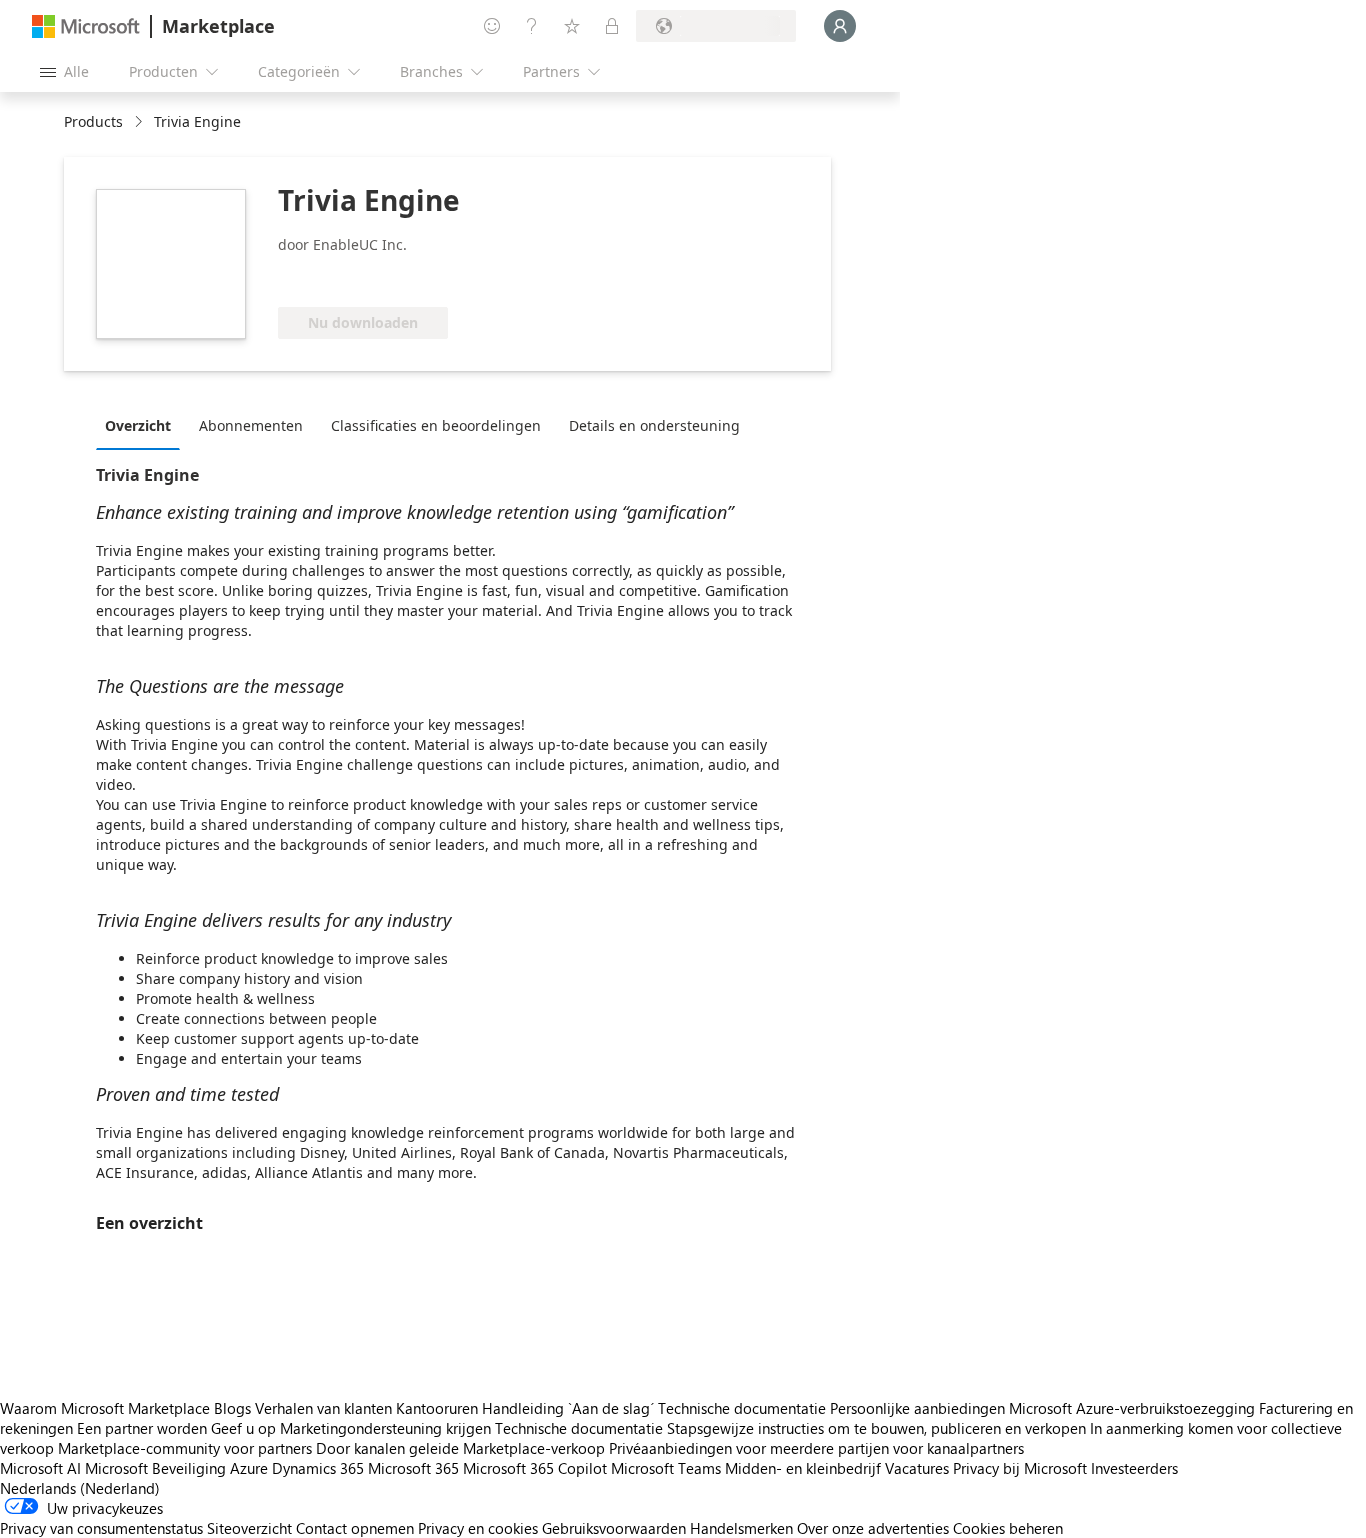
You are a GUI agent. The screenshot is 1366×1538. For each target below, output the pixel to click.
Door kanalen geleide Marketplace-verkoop (460, 1448)
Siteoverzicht (249, 1528)
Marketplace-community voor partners (185, 1448)
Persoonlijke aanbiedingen (917, 1408)
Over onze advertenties (873, 1528)
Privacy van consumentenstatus (101, 1528)
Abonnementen (251, 425)
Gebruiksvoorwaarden (614, 1528)
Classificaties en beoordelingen (436, 425)
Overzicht (138, 425)
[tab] (143, 425)
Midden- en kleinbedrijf (803, 1468)
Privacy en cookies (478, 1528)
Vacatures (917, 1468)
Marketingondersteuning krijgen (385, 1428)
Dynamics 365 (318, 1468)
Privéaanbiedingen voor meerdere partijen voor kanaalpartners (816, 1448)
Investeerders (1134, 1468)
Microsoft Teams (666, 1468)
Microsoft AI (40, 1468)
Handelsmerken (741, 1528)
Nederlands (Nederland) (80, 1488)
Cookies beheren (1008, 1528)
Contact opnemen (355, 1528)
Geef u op (243, 1428)
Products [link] (93, 121)
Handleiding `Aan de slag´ (568, 1408)
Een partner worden (142, 1428)
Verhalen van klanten (323, 1408)
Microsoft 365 (413, 1468)
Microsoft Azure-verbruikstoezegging (1134, 1408)
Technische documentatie (742, 1408)
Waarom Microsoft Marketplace (105, 1408)
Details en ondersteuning (654, 425)
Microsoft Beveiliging (155, 1468)
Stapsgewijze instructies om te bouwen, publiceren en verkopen (876, 1428)
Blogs (232, 1408)
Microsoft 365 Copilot (535, 1468)
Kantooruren (437, 1408)
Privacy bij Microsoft (1020, 1468)
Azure (249, 1468)
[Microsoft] (86, 26)
